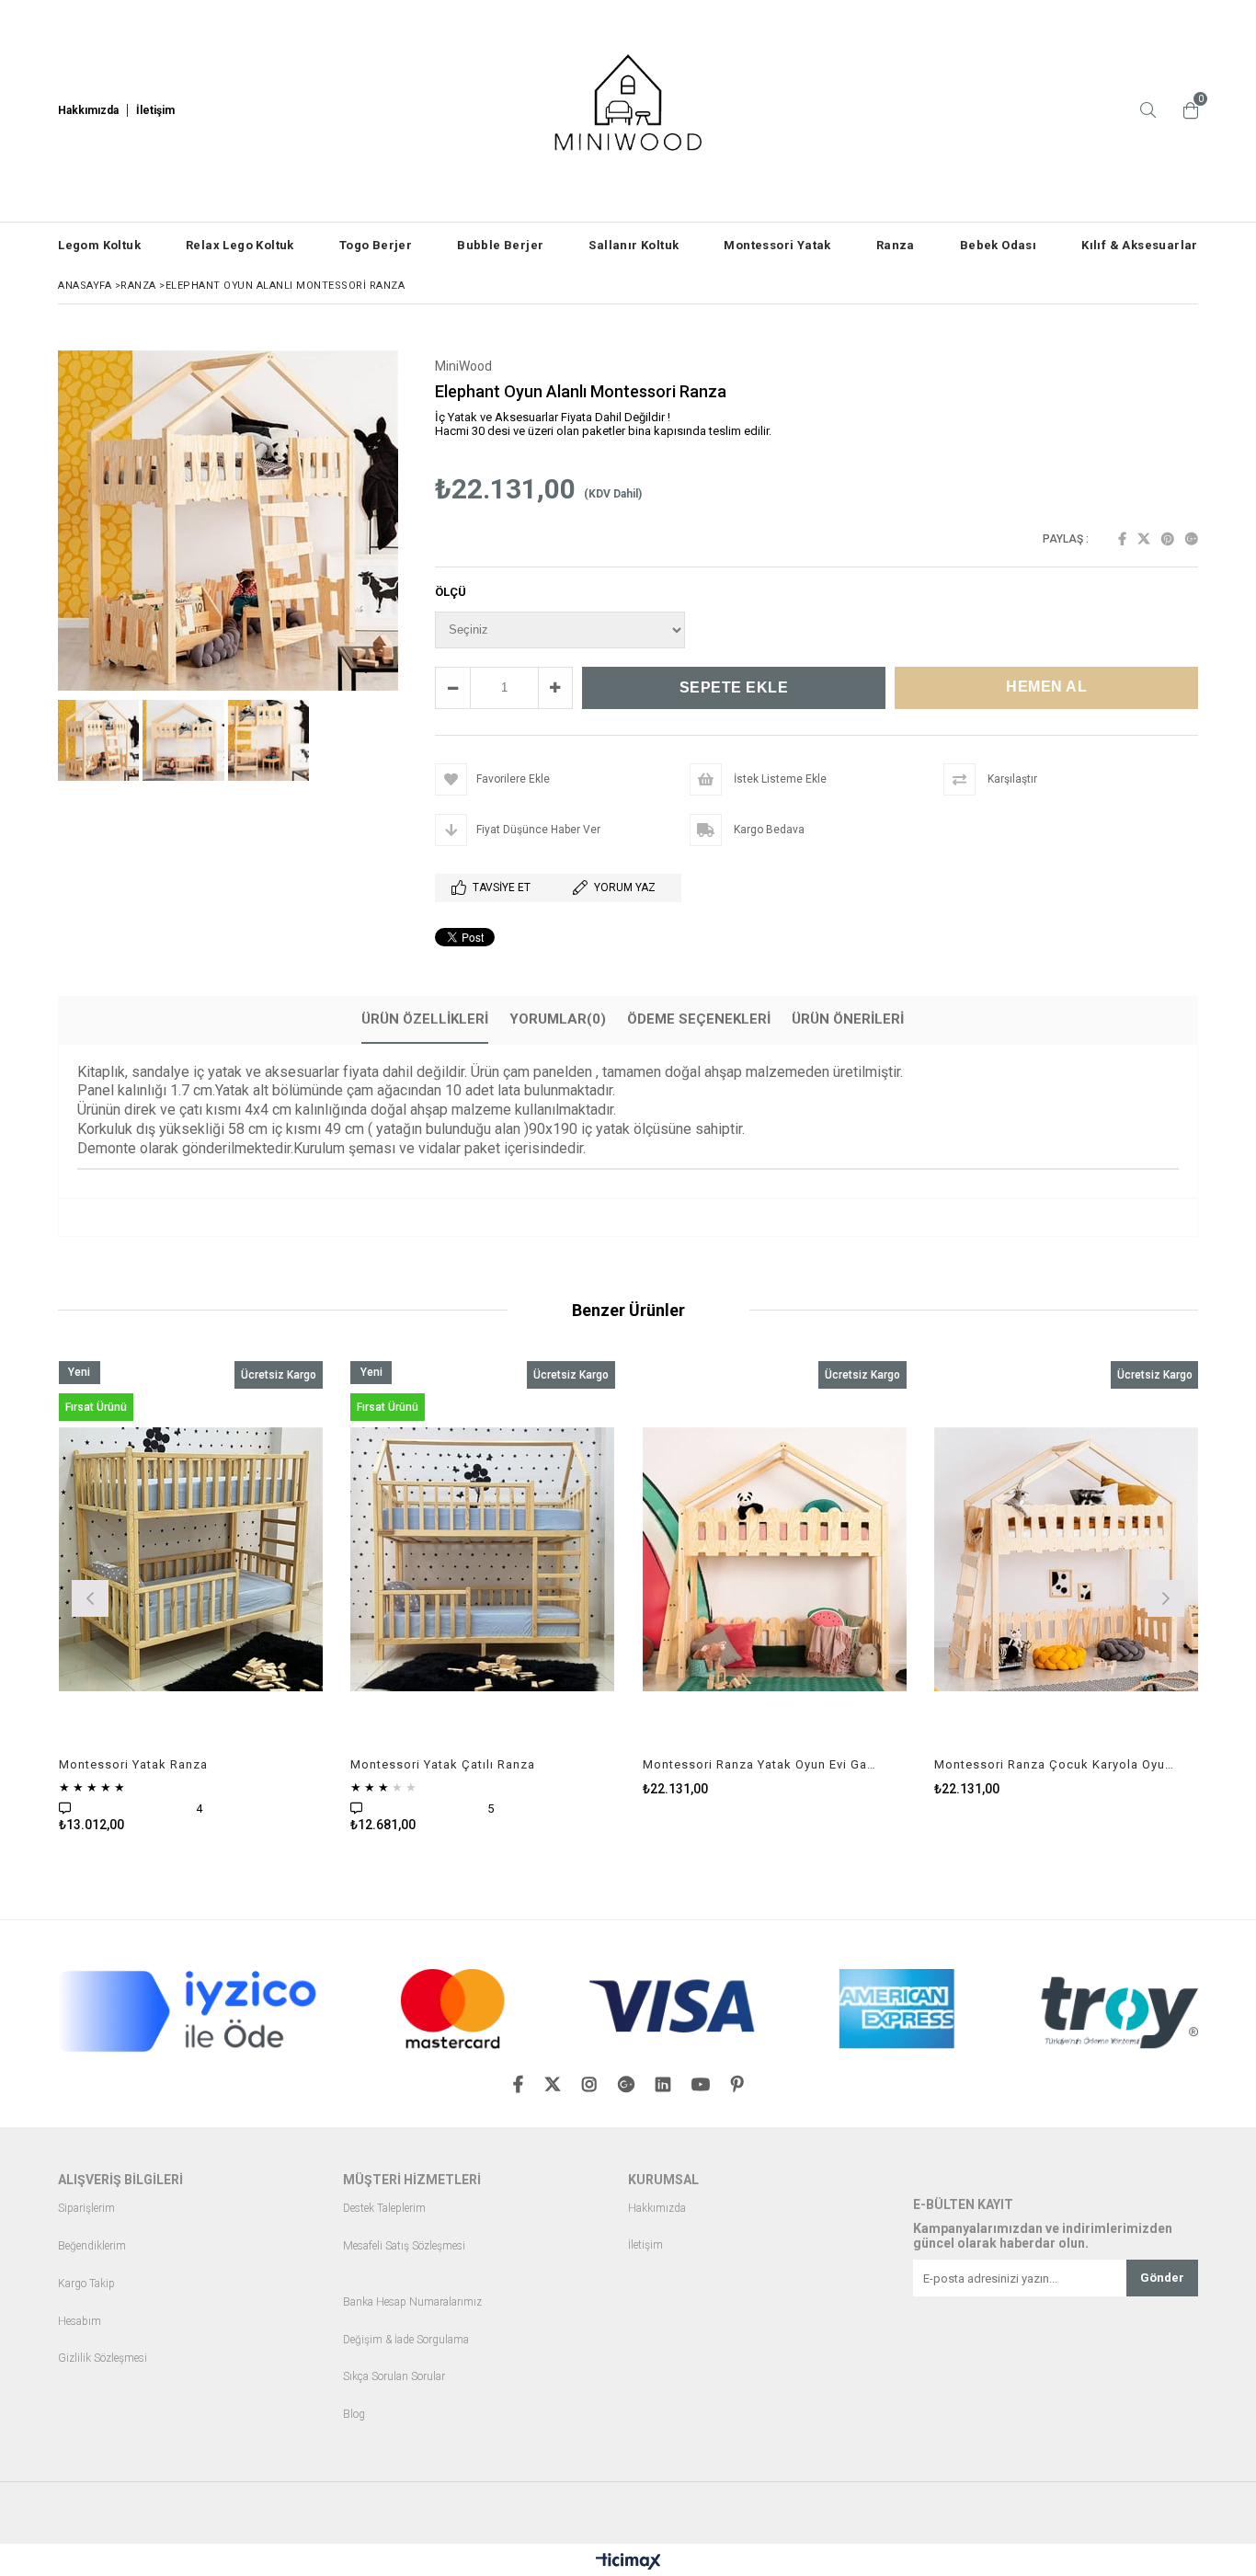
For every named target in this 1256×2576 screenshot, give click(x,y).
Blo (351, 2415)
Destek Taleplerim (384, 2209)
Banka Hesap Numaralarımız (412, 2302)
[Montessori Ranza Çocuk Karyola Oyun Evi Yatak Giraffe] (1067, 1559)
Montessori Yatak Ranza (133, 1764)
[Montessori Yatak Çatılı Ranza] (483, 1559)
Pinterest (1168, 539)
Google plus (1192, 539)
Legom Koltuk (99, 245)
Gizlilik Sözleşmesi (103, 2358)
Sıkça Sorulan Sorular (394, 2377)
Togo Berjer (376, 245)
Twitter (1144, 539)
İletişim (645, 2245)
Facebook (1122, 539)
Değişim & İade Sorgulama (406, 2340)
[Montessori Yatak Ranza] (191, 1559)
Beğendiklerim (92, 2246)
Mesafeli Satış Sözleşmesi (404, 2246)
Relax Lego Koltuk (240, 245)
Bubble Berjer (500, 245)
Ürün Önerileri (848, 1019)
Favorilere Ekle (191, 1596)
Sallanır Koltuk (634, 245)
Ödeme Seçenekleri (699, 1019)
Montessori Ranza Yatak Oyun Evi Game (764, 1764)
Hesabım (80, 2322)
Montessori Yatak (777, 245)
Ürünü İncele (254, 1596)
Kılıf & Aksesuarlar (1140, 245)
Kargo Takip (86, 2284)
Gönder (1162, 2278)
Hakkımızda (657, 2209)
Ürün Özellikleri (425, 1019)
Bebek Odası (998, 245)
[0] (1186, 110)
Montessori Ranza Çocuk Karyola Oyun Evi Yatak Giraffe (1055, 1764)
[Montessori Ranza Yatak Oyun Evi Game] (775, 1559)
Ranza (896, 245)
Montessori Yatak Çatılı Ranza (443, 1764)
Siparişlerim (86, 2209)
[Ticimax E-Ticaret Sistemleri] (628, 2562)
